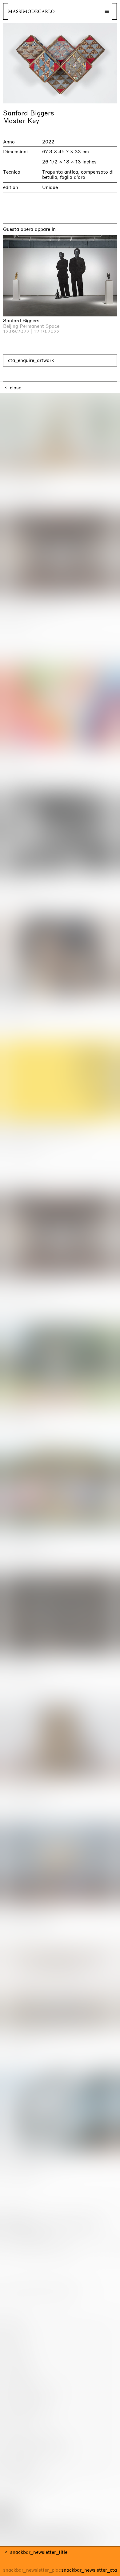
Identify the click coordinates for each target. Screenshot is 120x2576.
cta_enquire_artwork (31, 360)
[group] (60, 63)
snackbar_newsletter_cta (89, 2570)
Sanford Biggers (29, 113)
